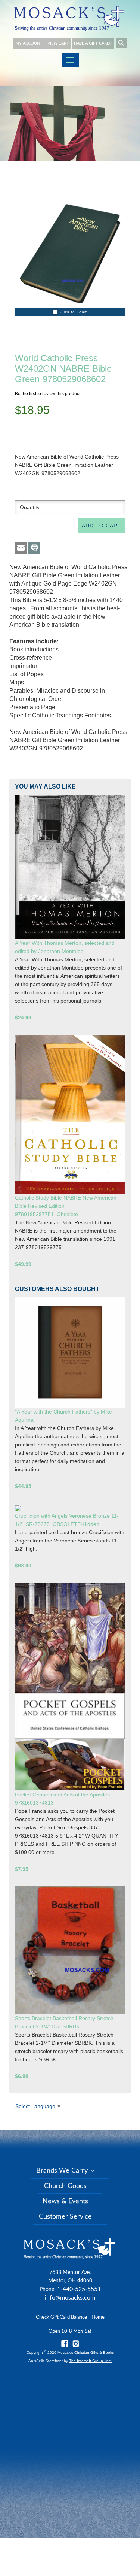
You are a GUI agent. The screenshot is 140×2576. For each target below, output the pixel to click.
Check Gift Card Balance (61, 2317)
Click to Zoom (74, 312)
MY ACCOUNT (29, 43)
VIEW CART (58, 43)
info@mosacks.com (70, 2298)
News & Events (65, 2201)
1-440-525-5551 (79, 2289)
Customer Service (65, 2217)
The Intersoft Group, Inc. (90, 2361)
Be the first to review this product (48, 394)
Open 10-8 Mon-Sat (70, 2332)
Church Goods (65, 2186)
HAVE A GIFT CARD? (93, 43)
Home (98, 2317)
